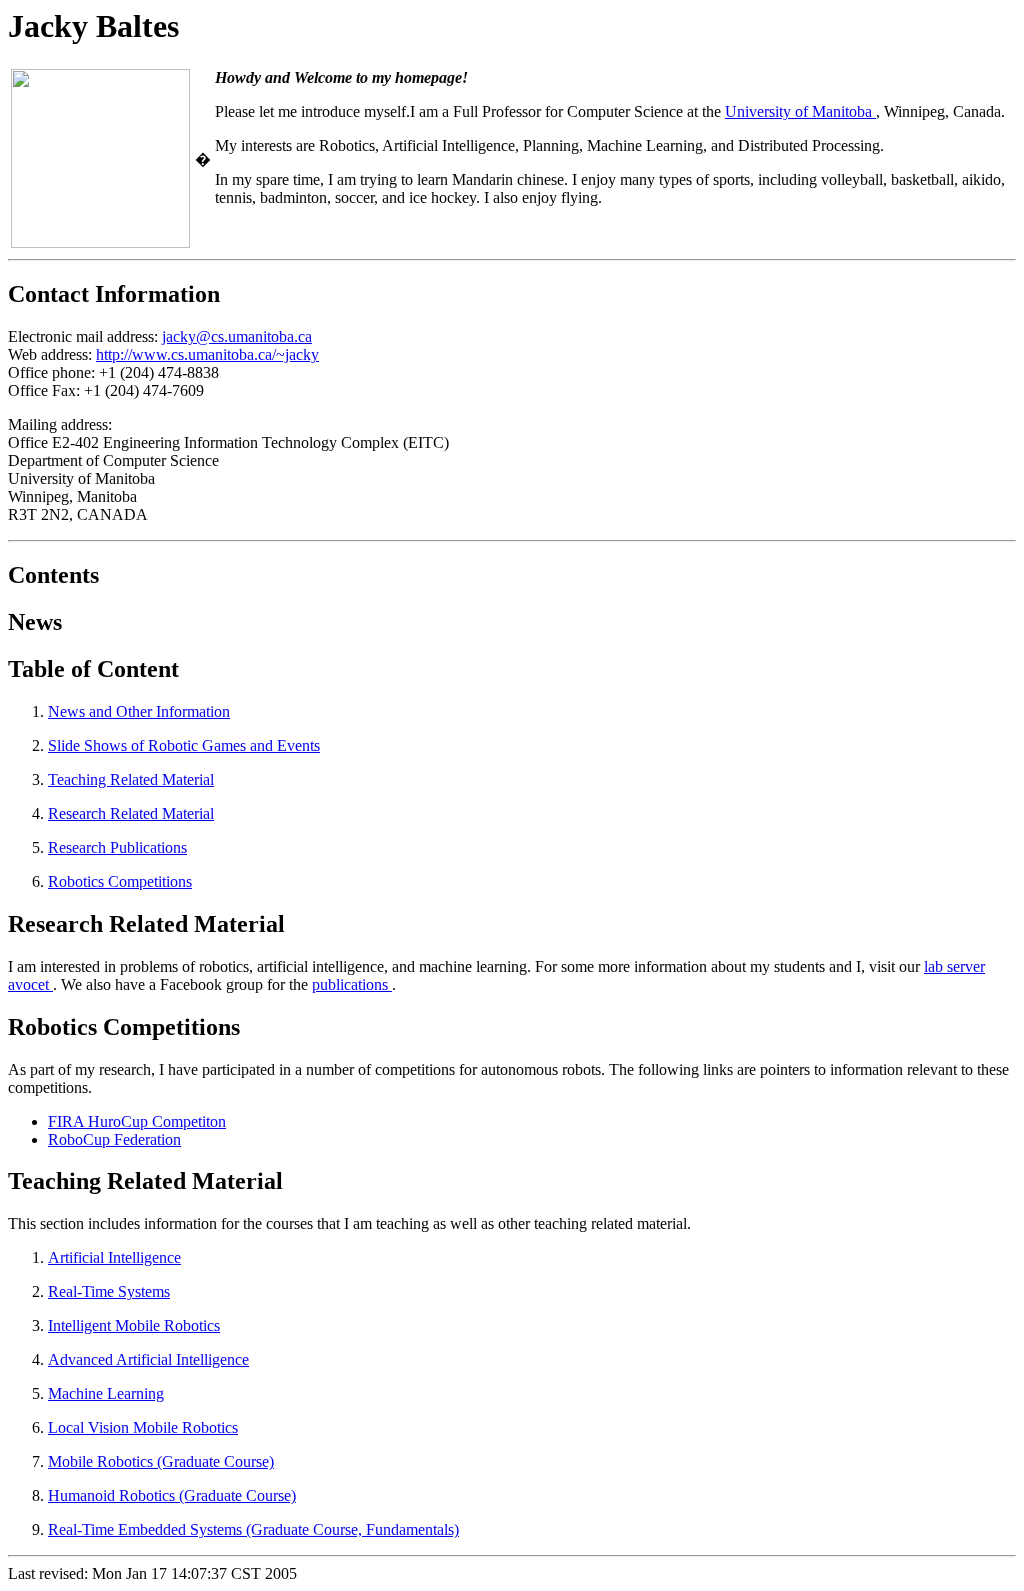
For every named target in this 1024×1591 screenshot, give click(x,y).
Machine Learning (106, 1393)
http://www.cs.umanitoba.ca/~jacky (207, 354)
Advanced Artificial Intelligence (148, 1359)
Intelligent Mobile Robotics (134, 1325)
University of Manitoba (800, 111)
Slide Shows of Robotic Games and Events (184, 745)
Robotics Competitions (120, 881)
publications (352, 984)
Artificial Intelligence (114, 1257)
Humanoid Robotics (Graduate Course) (172, 1495)
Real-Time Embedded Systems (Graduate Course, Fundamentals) (253, 1529)
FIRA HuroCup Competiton (137, 1121)
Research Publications (117, 847)
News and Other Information (139, 711)
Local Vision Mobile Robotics (143, 1427)
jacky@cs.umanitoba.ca (237, 336)
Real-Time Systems (109, 1291)
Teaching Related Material (131, 779)
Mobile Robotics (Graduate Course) (161, 1461)
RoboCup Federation (114, 1139)
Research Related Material (131, 813)
